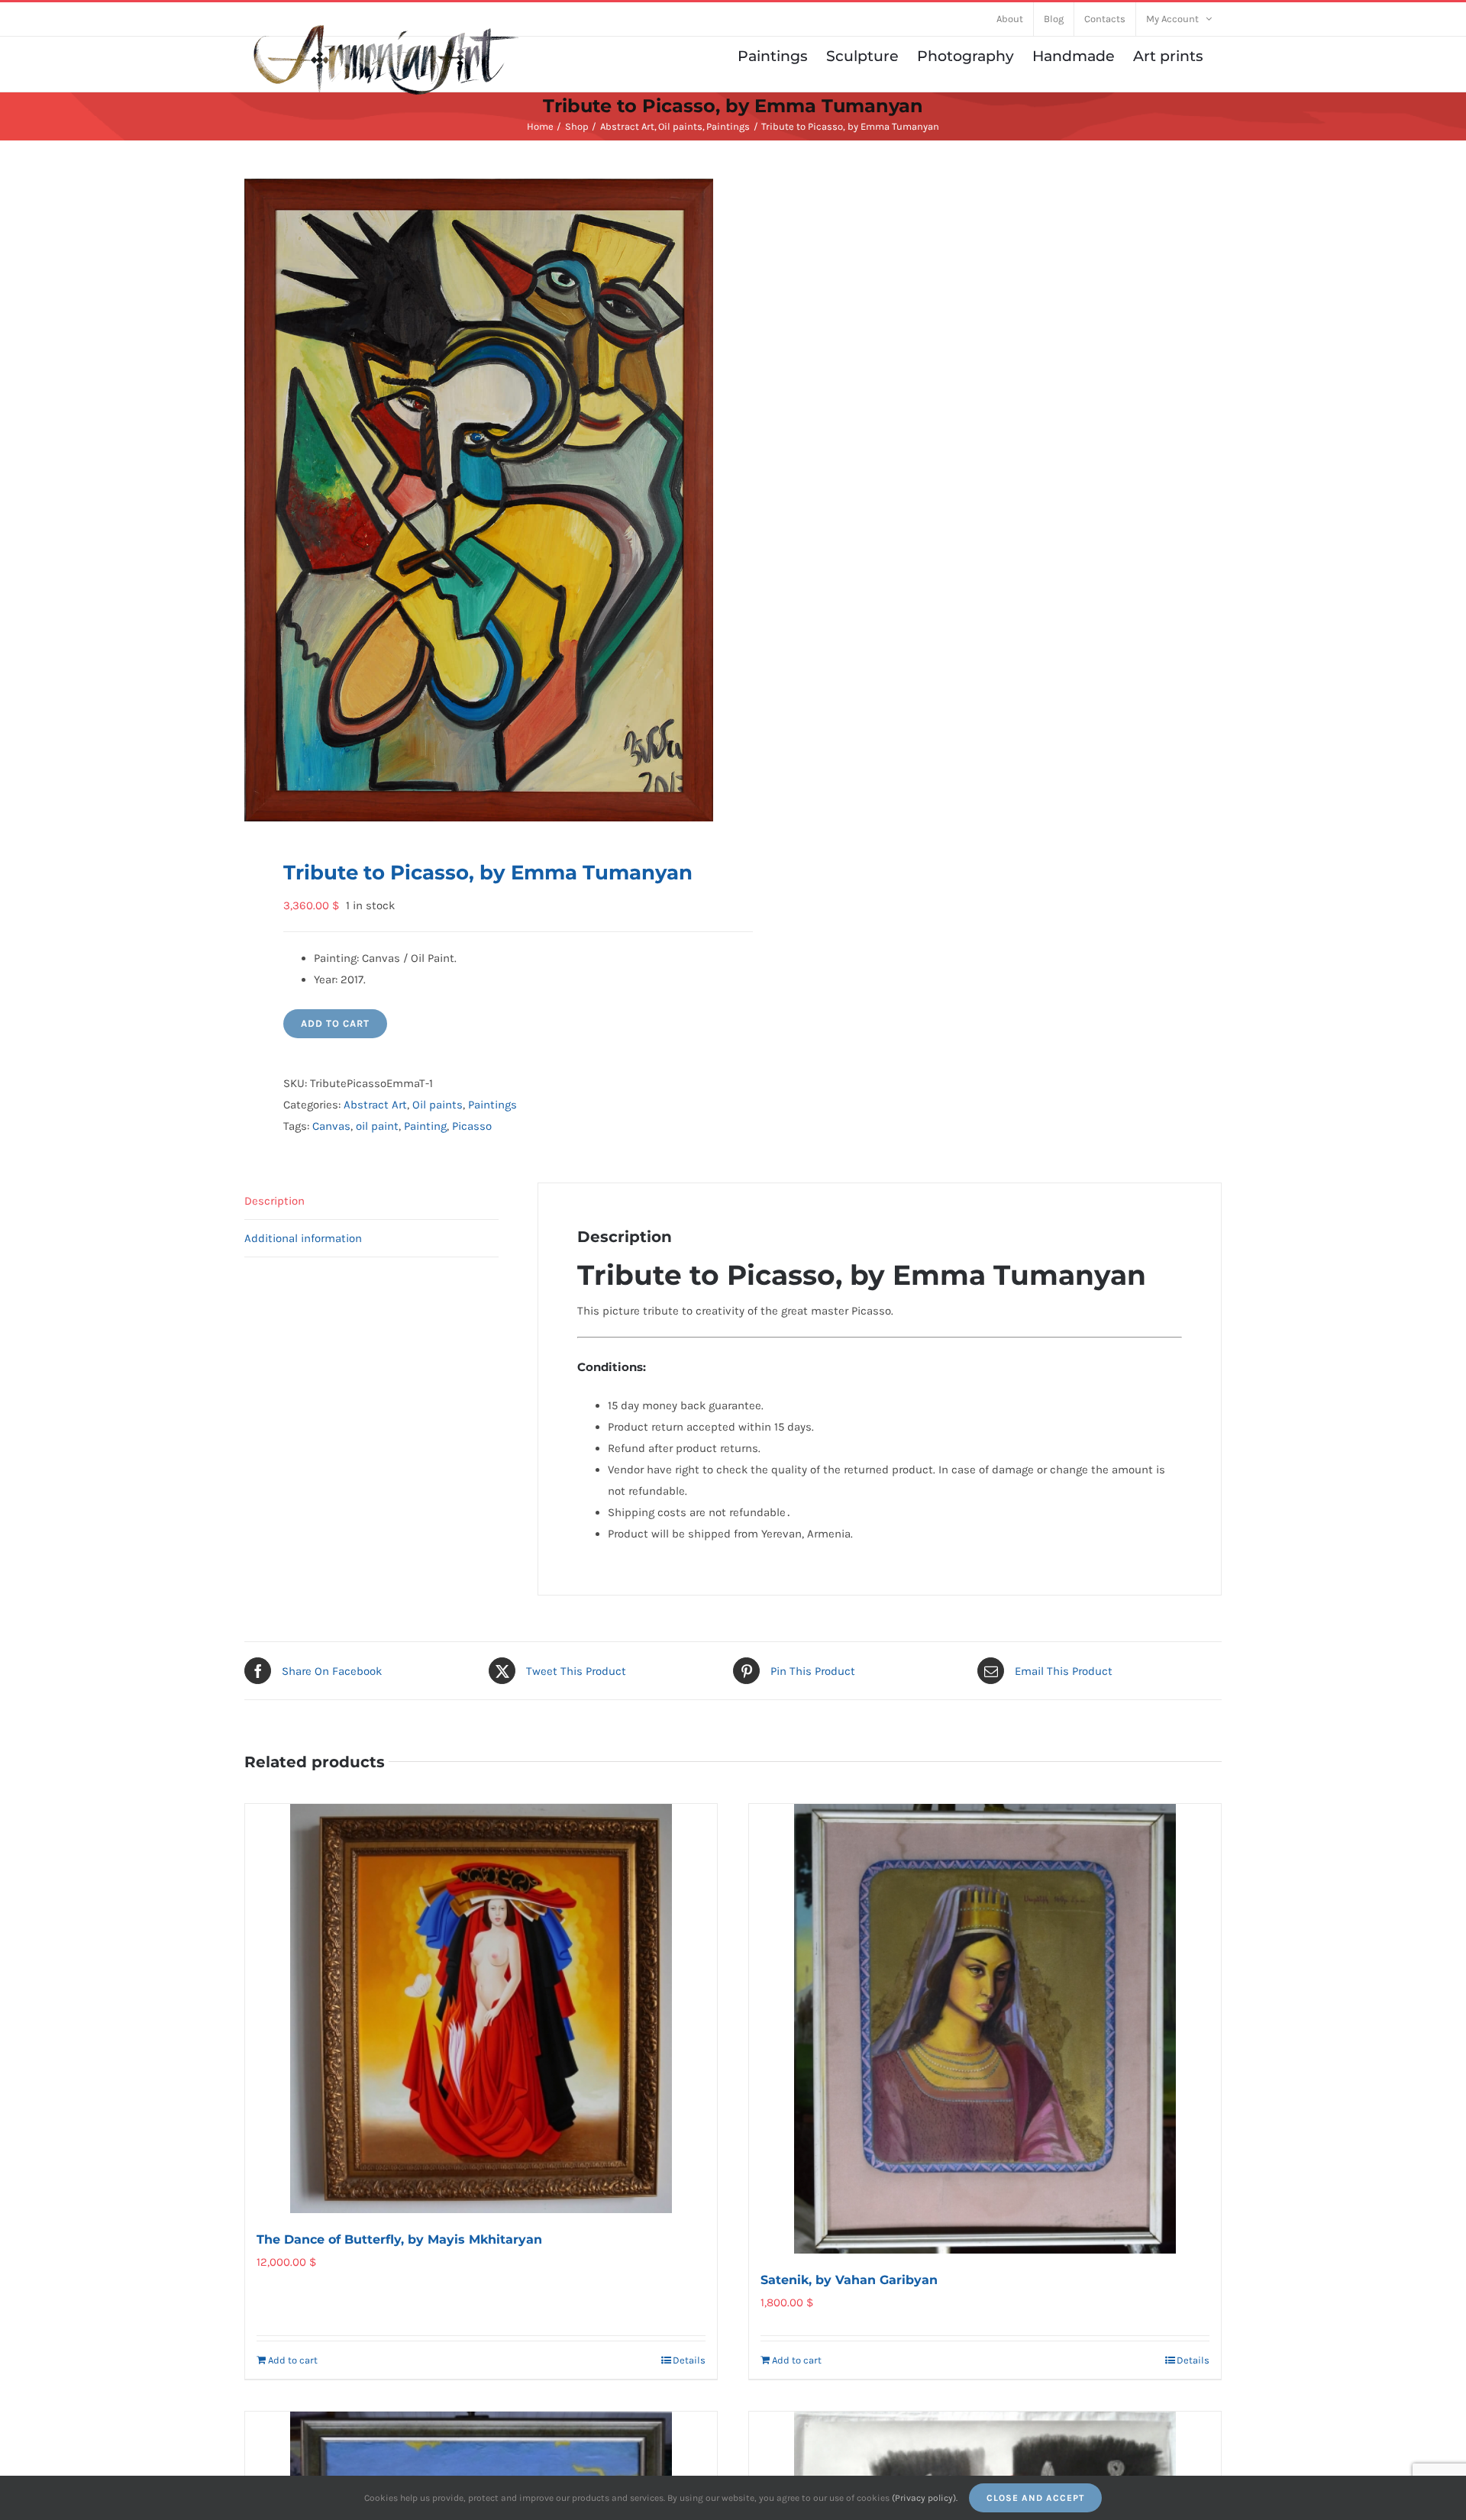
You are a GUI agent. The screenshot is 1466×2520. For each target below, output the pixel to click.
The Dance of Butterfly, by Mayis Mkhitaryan (399, 2239)
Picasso (472, 1126)
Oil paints (438, 1105)
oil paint (377, 1126)
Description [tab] (274, 1201)
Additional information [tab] (303, 1238)
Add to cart (335, 1023)
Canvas (331, 1126)
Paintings (492, 1105)
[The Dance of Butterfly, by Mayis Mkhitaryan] (481, 2009)
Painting (425, 1126)
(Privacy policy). (925, 2498)
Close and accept (1035, 2498)
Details (689, 2360)
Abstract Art (375, 1105)
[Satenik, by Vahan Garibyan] (985, 2029)
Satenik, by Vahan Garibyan (849, 2280)
